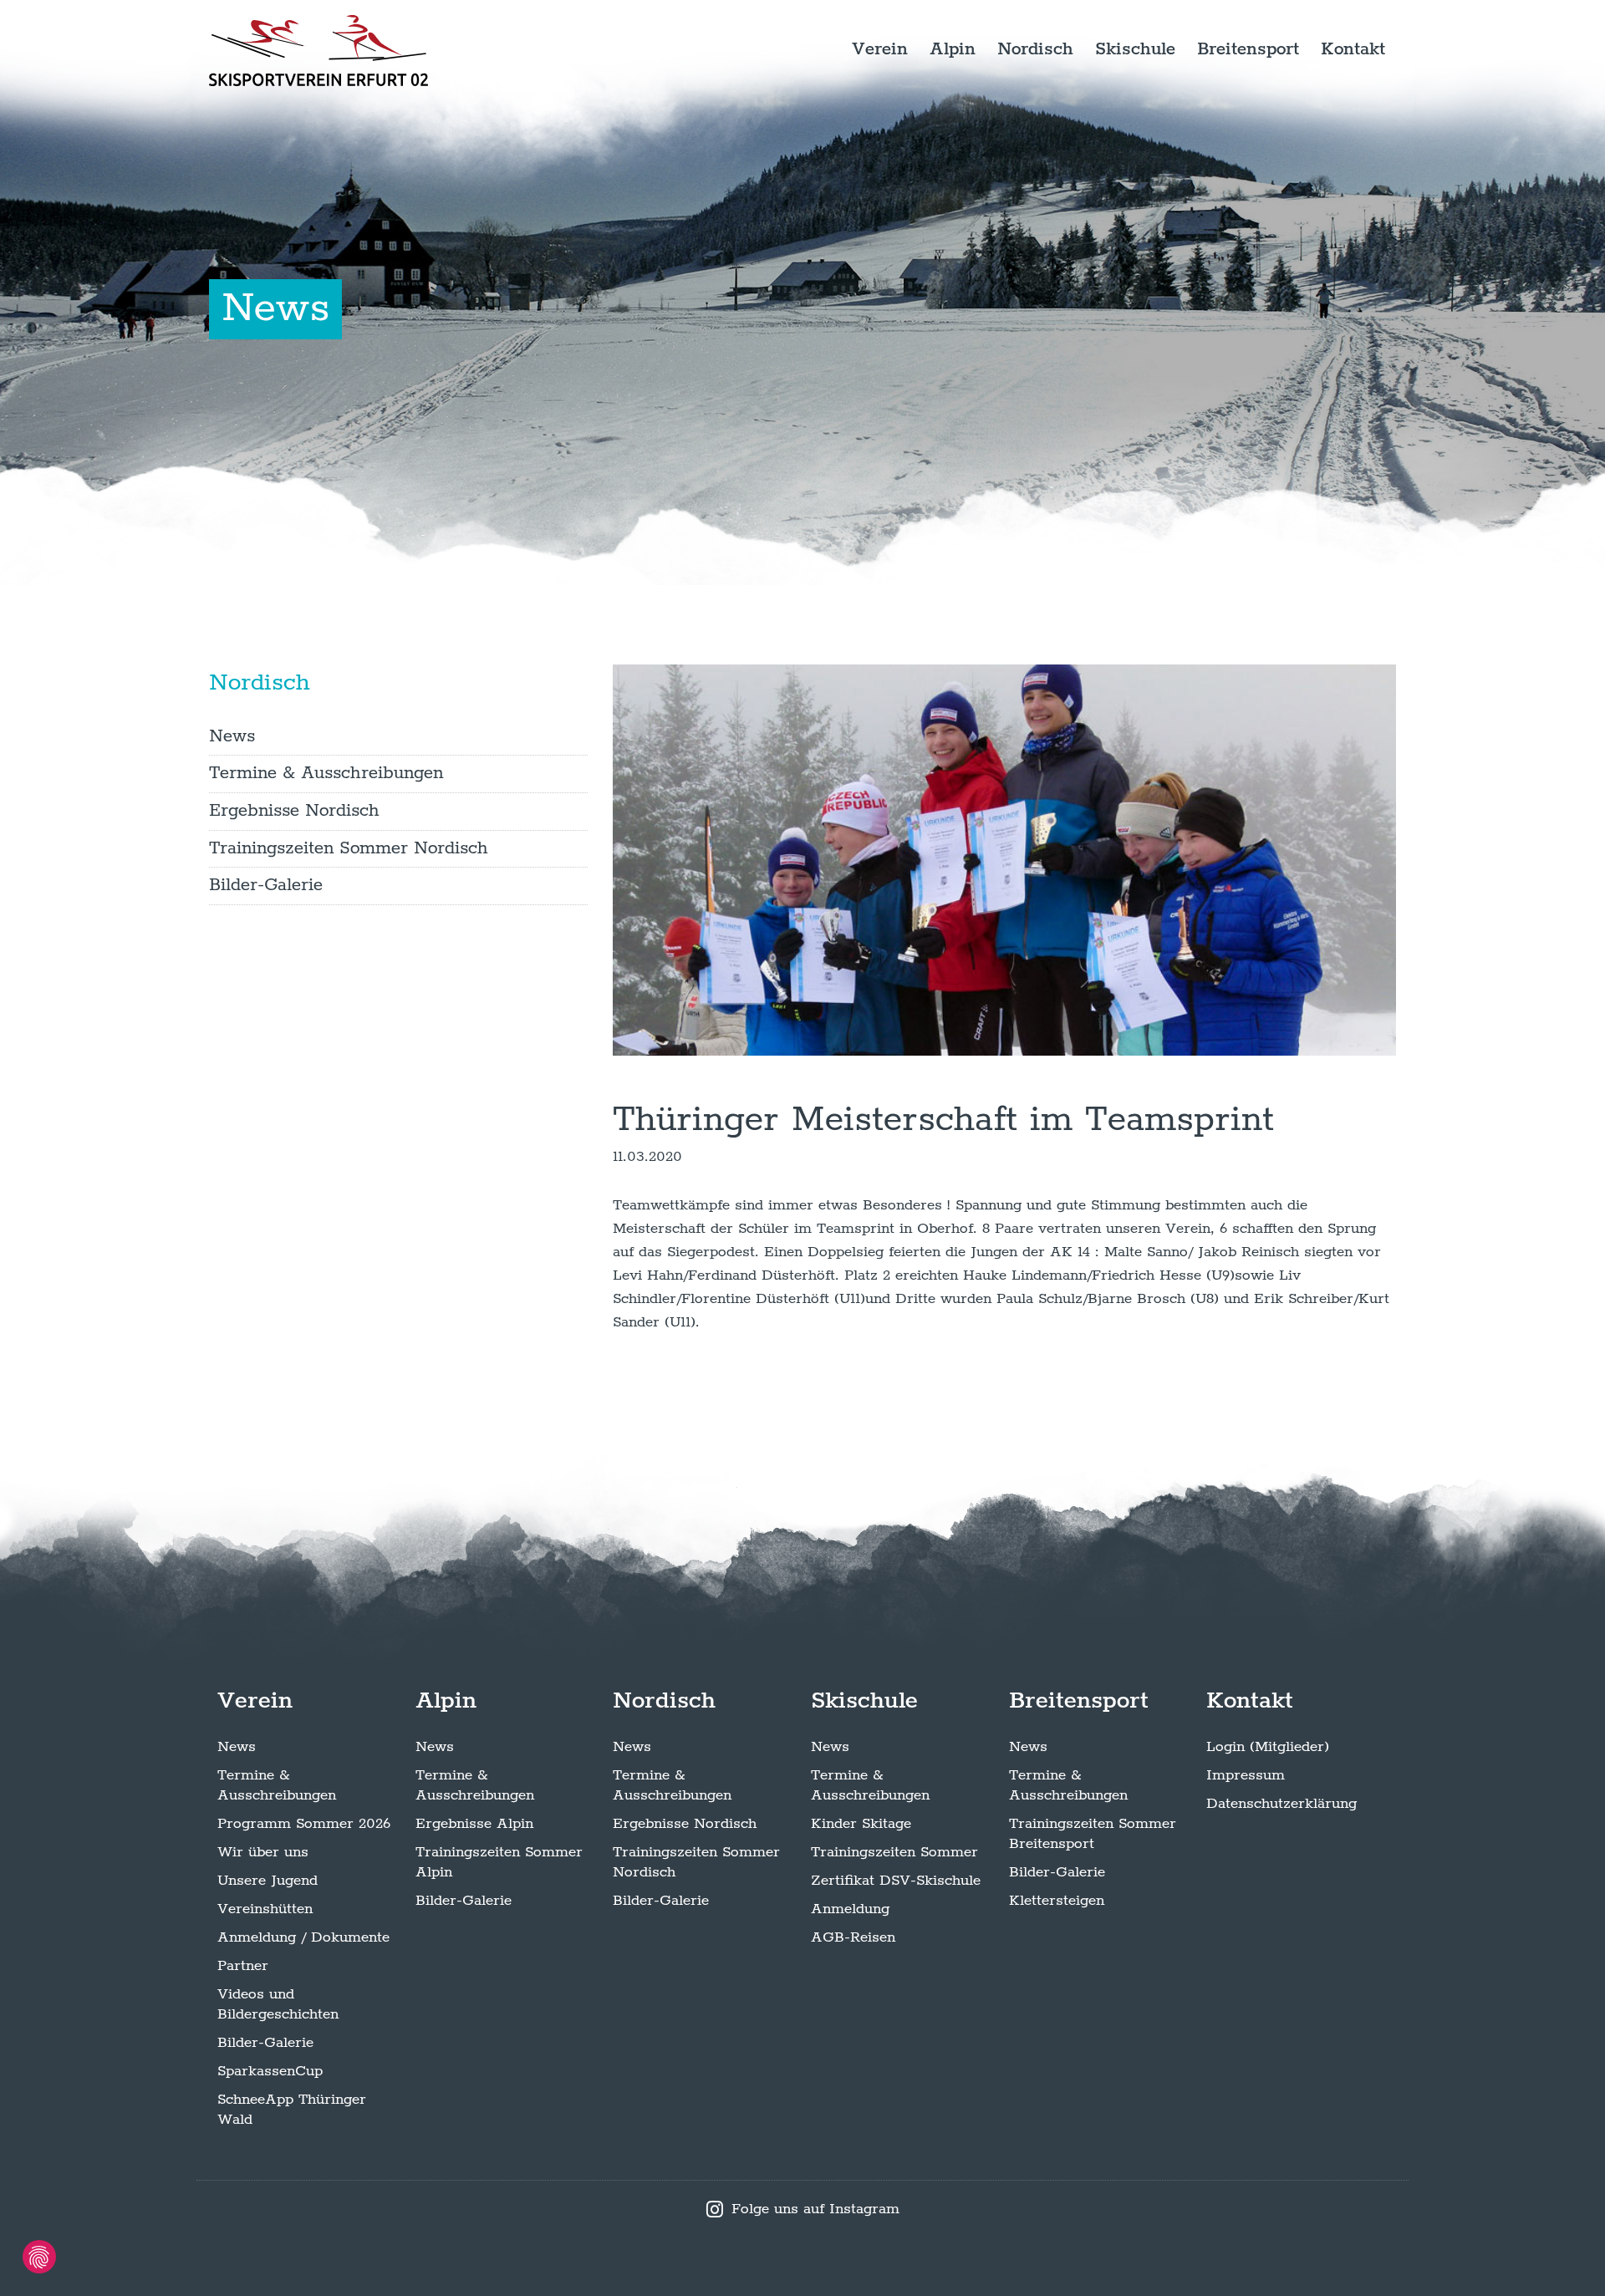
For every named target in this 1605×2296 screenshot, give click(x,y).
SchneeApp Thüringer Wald (292, 2110)
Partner (243, 1966)
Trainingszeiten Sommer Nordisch (349, 848)
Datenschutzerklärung (1281, 1804)
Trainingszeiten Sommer (894, 1852)
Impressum (1246, 1775)
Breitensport (1248, 49)
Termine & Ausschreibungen (326, 773)
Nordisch (1035, 49)
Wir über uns (263, 1852)
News (232, 736)
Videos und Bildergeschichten (278, 2004)
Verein (880, 49)
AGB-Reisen (853, 1937)
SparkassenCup (270, 2071)
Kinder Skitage (861, 1824)
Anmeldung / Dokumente (303, 1937)
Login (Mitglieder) (1268, 1747)
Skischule (1135, 49)
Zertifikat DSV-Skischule (896, 1881)
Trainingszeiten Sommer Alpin (499, 1862)
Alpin (953, 49)
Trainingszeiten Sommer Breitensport (1093, 1834)
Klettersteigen (1057, 1901)
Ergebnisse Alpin (474, 1824)
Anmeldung (850, 1909)
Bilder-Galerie (266, 885)
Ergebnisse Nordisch (294, 811)
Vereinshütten (265, 1909)
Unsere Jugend (267, 1881)
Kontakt (1353, 49)
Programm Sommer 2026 (304, 1824)
